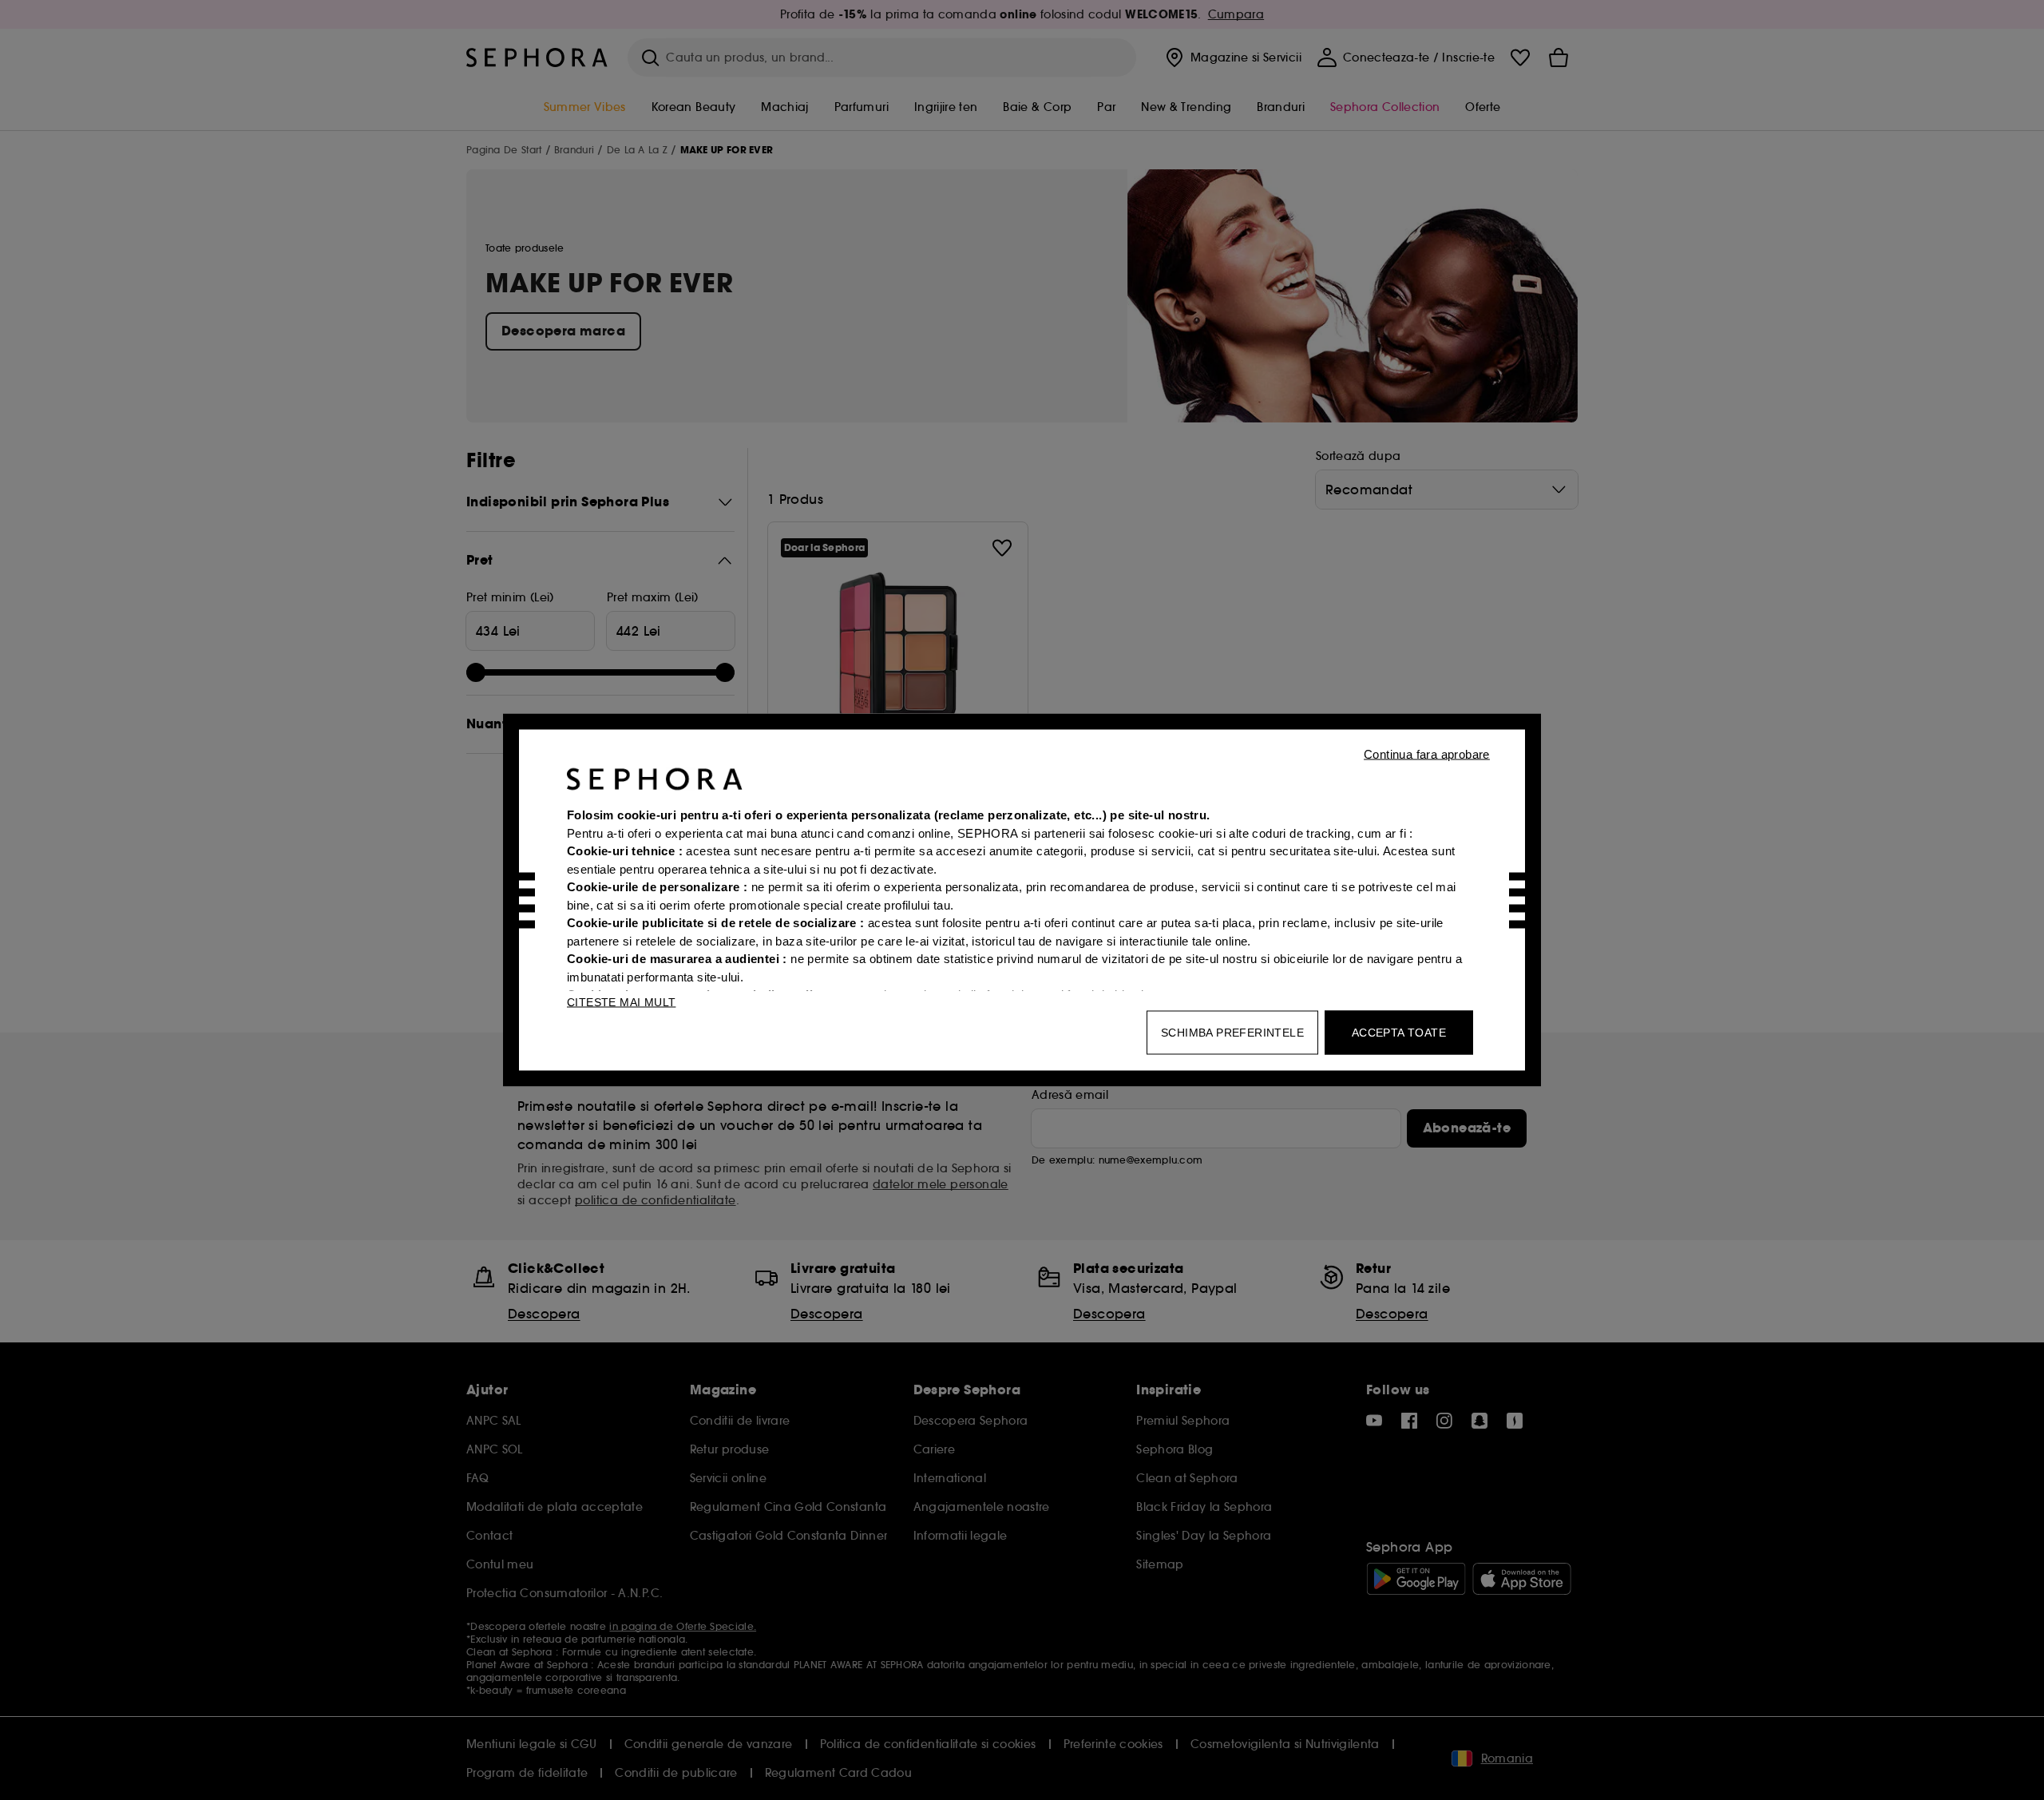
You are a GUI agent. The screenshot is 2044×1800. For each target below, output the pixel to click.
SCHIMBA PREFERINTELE (1232, 1033)
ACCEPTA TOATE (1399, 1033)
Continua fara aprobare (1427, 754)
